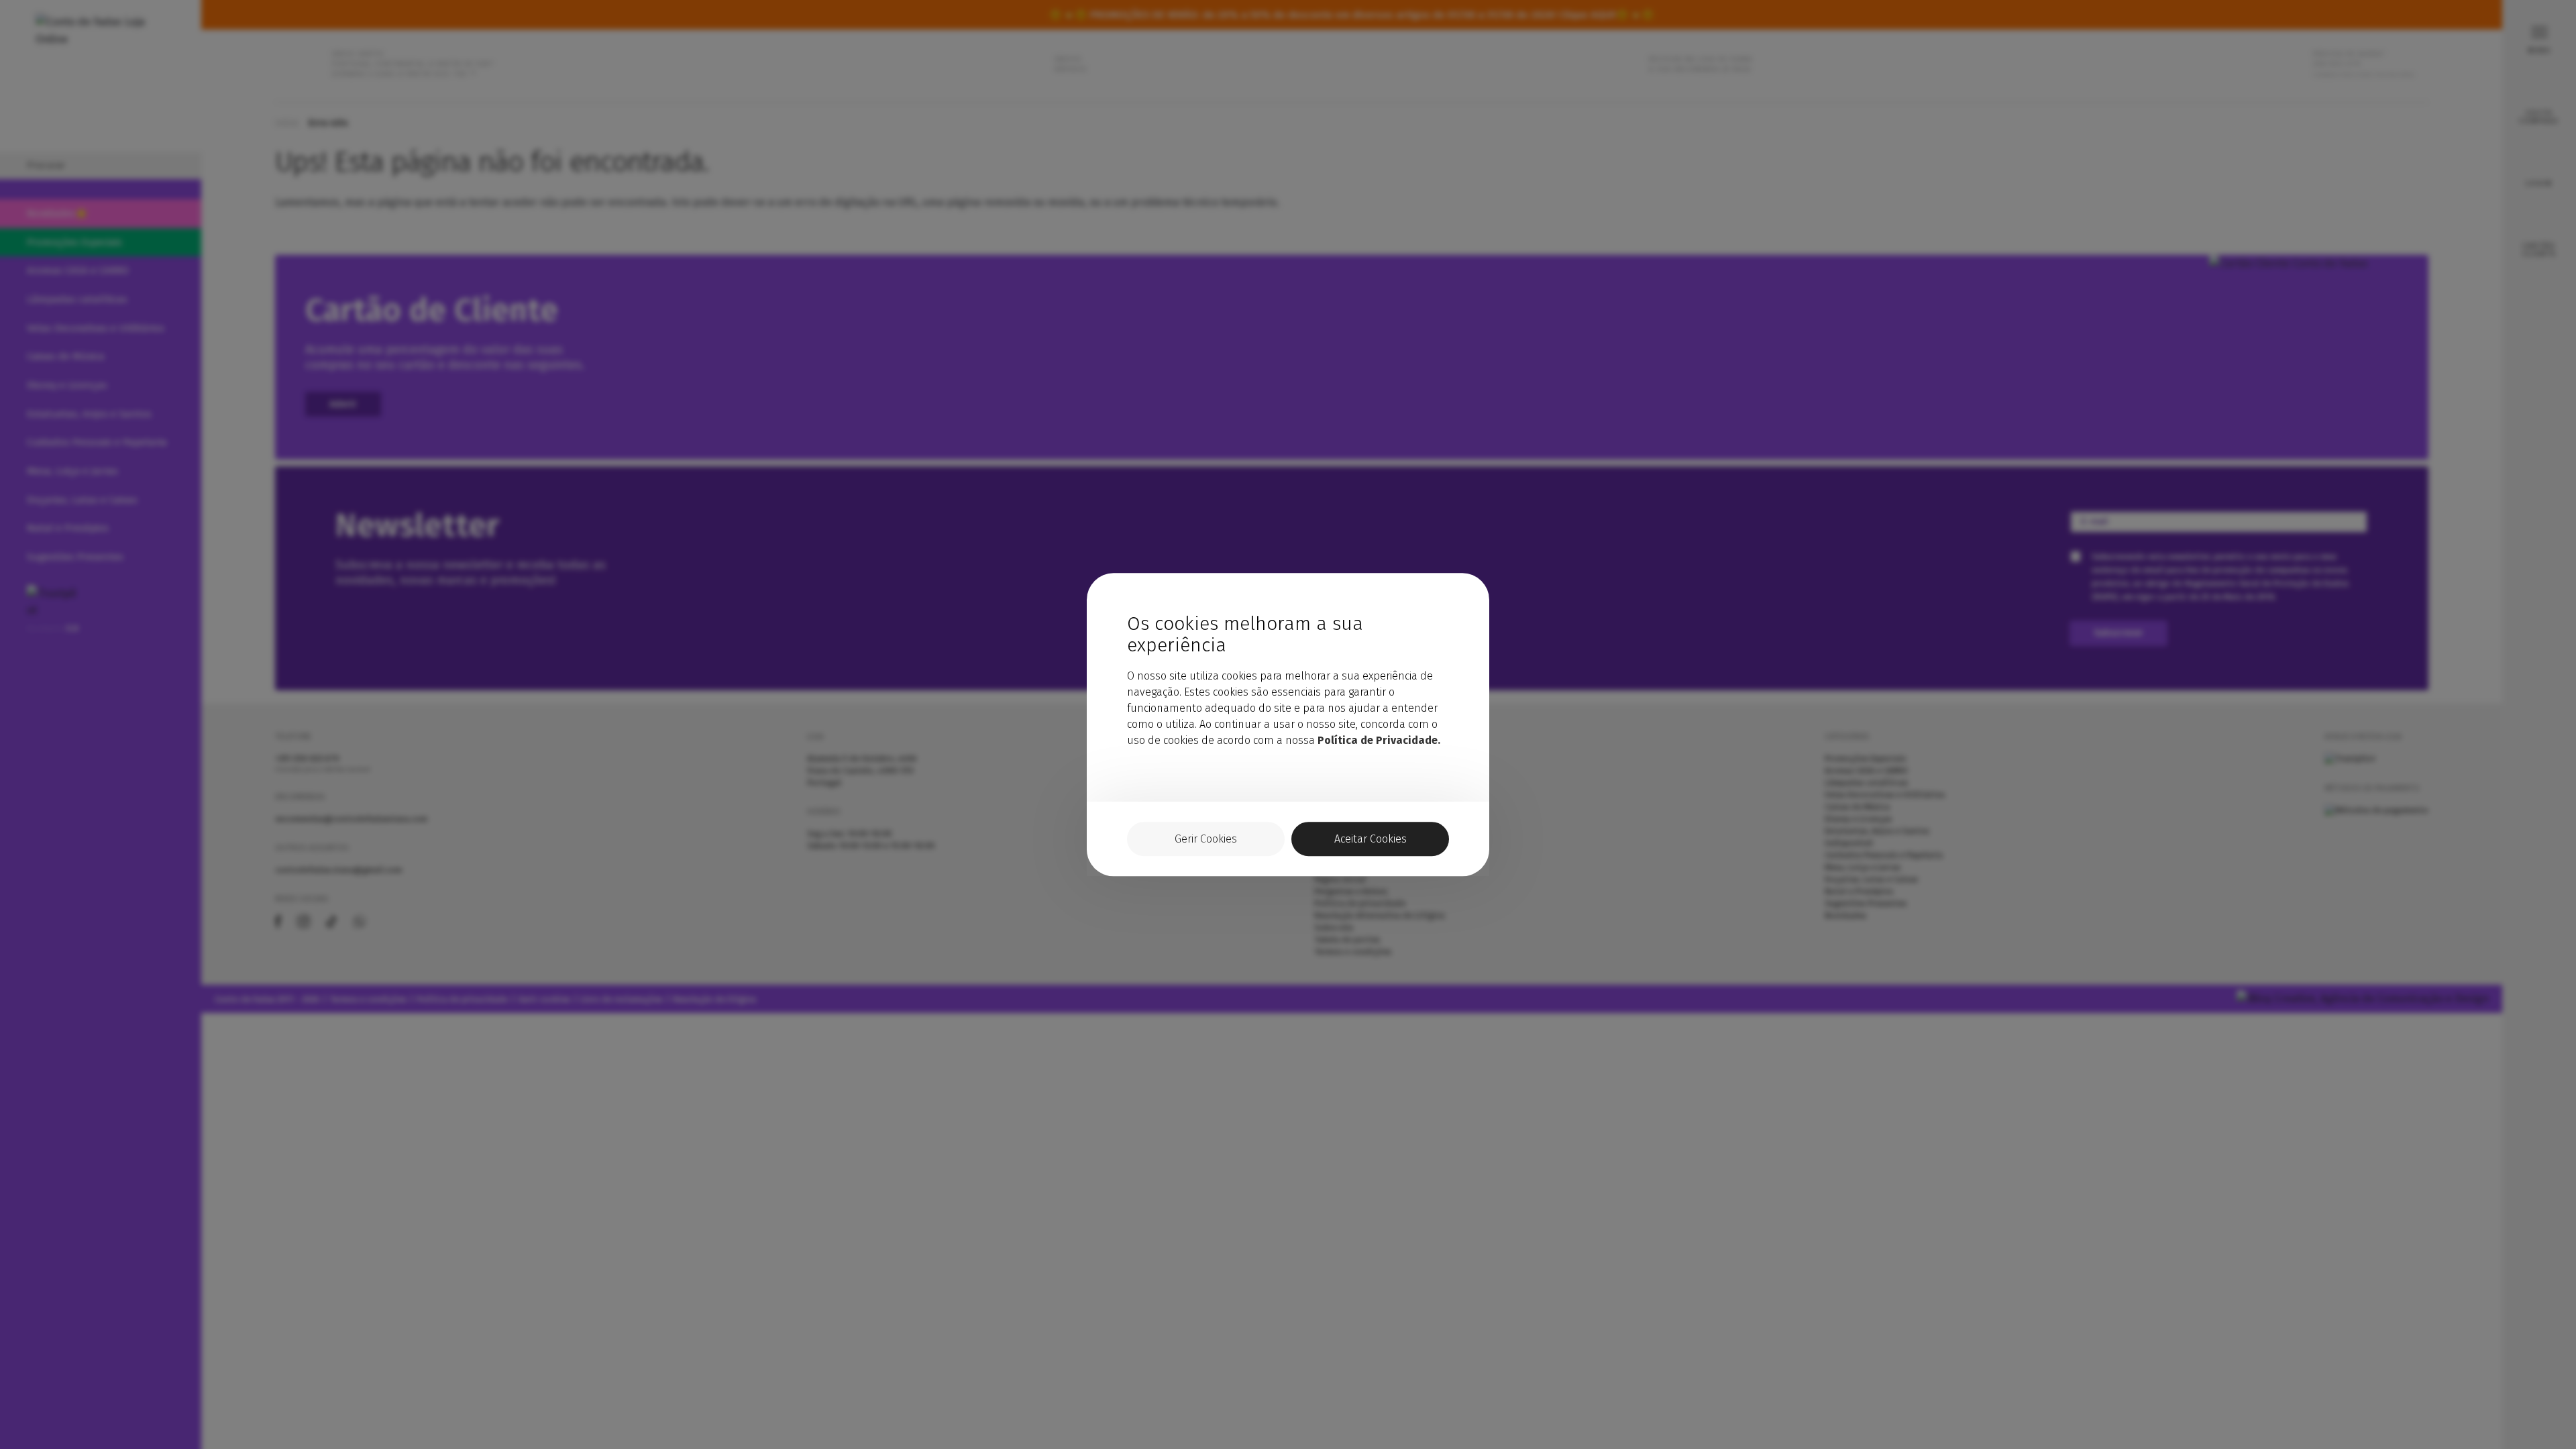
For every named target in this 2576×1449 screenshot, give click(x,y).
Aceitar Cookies (1371, 839)
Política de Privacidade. (1379, 740)
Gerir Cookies (1206, 839)
